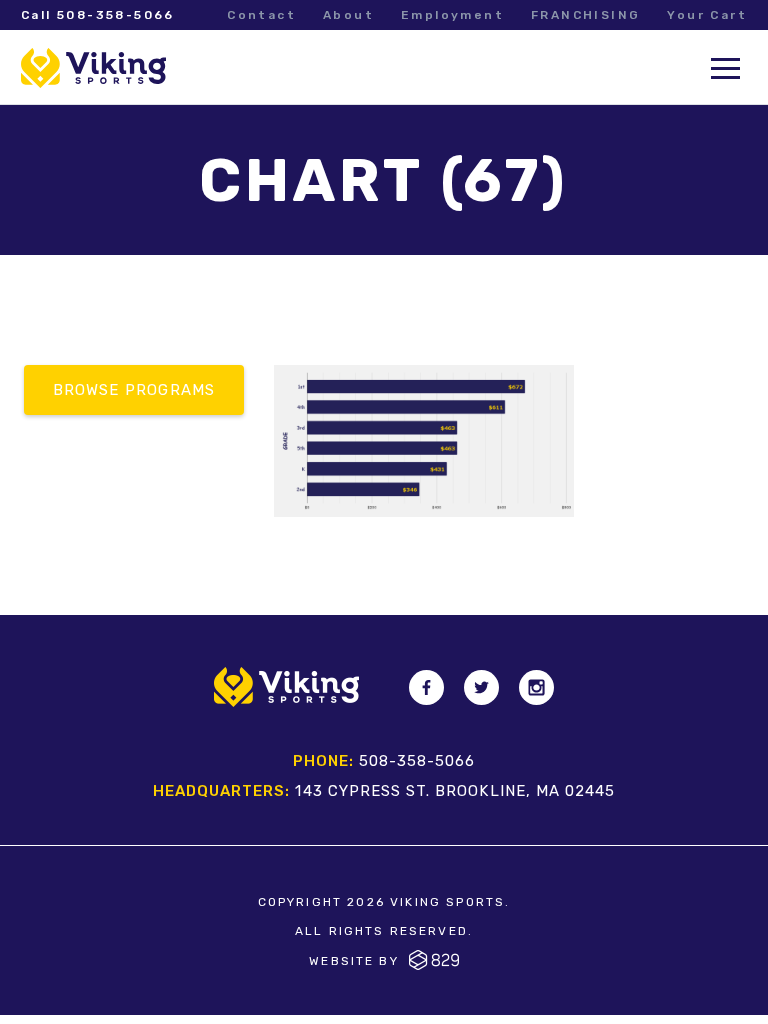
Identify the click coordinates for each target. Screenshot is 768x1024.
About (348, 15)
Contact (261, 15)
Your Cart (707, 15)
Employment (452, 15)
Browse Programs (134, 390)
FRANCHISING (585, 15)
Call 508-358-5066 (98, 15)
